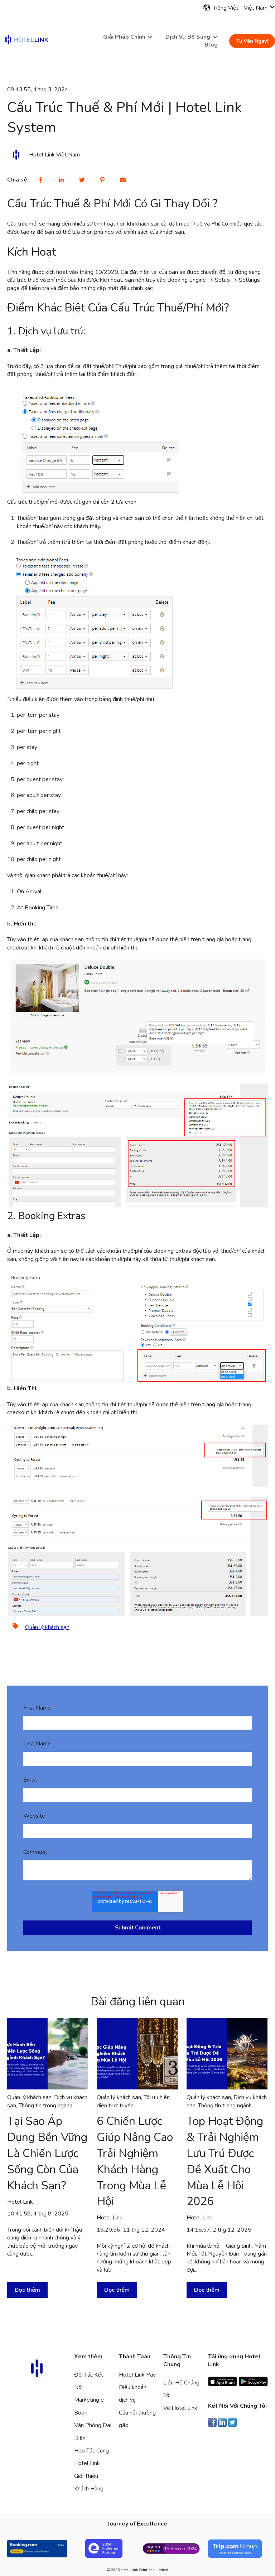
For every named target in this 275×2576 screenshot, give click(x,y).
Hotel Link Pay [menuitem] (137, 2375)
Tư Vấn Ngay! (252, 41)
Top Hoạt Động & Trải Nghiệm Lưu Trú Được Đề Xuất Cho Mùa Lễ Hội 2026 (225, 2161)
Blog (211, 45)
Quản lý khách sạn (47, 1627)
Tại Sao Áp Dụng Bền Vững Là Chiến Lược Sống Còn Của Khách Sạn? (47, 2153)
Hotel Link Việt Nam (54, 155)
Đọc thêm (27, 2290)
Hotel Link (20, 2202)
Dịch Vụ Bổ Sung (188, 37)
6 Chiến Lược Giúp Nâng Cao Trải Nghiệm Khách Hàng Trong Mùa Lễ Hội (135, 2161)
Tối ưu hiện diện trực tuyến (133, 2101)
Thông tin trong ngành (45, 2106)
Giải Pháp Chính (124, 37)
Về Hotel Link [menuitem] (180, 2408)
